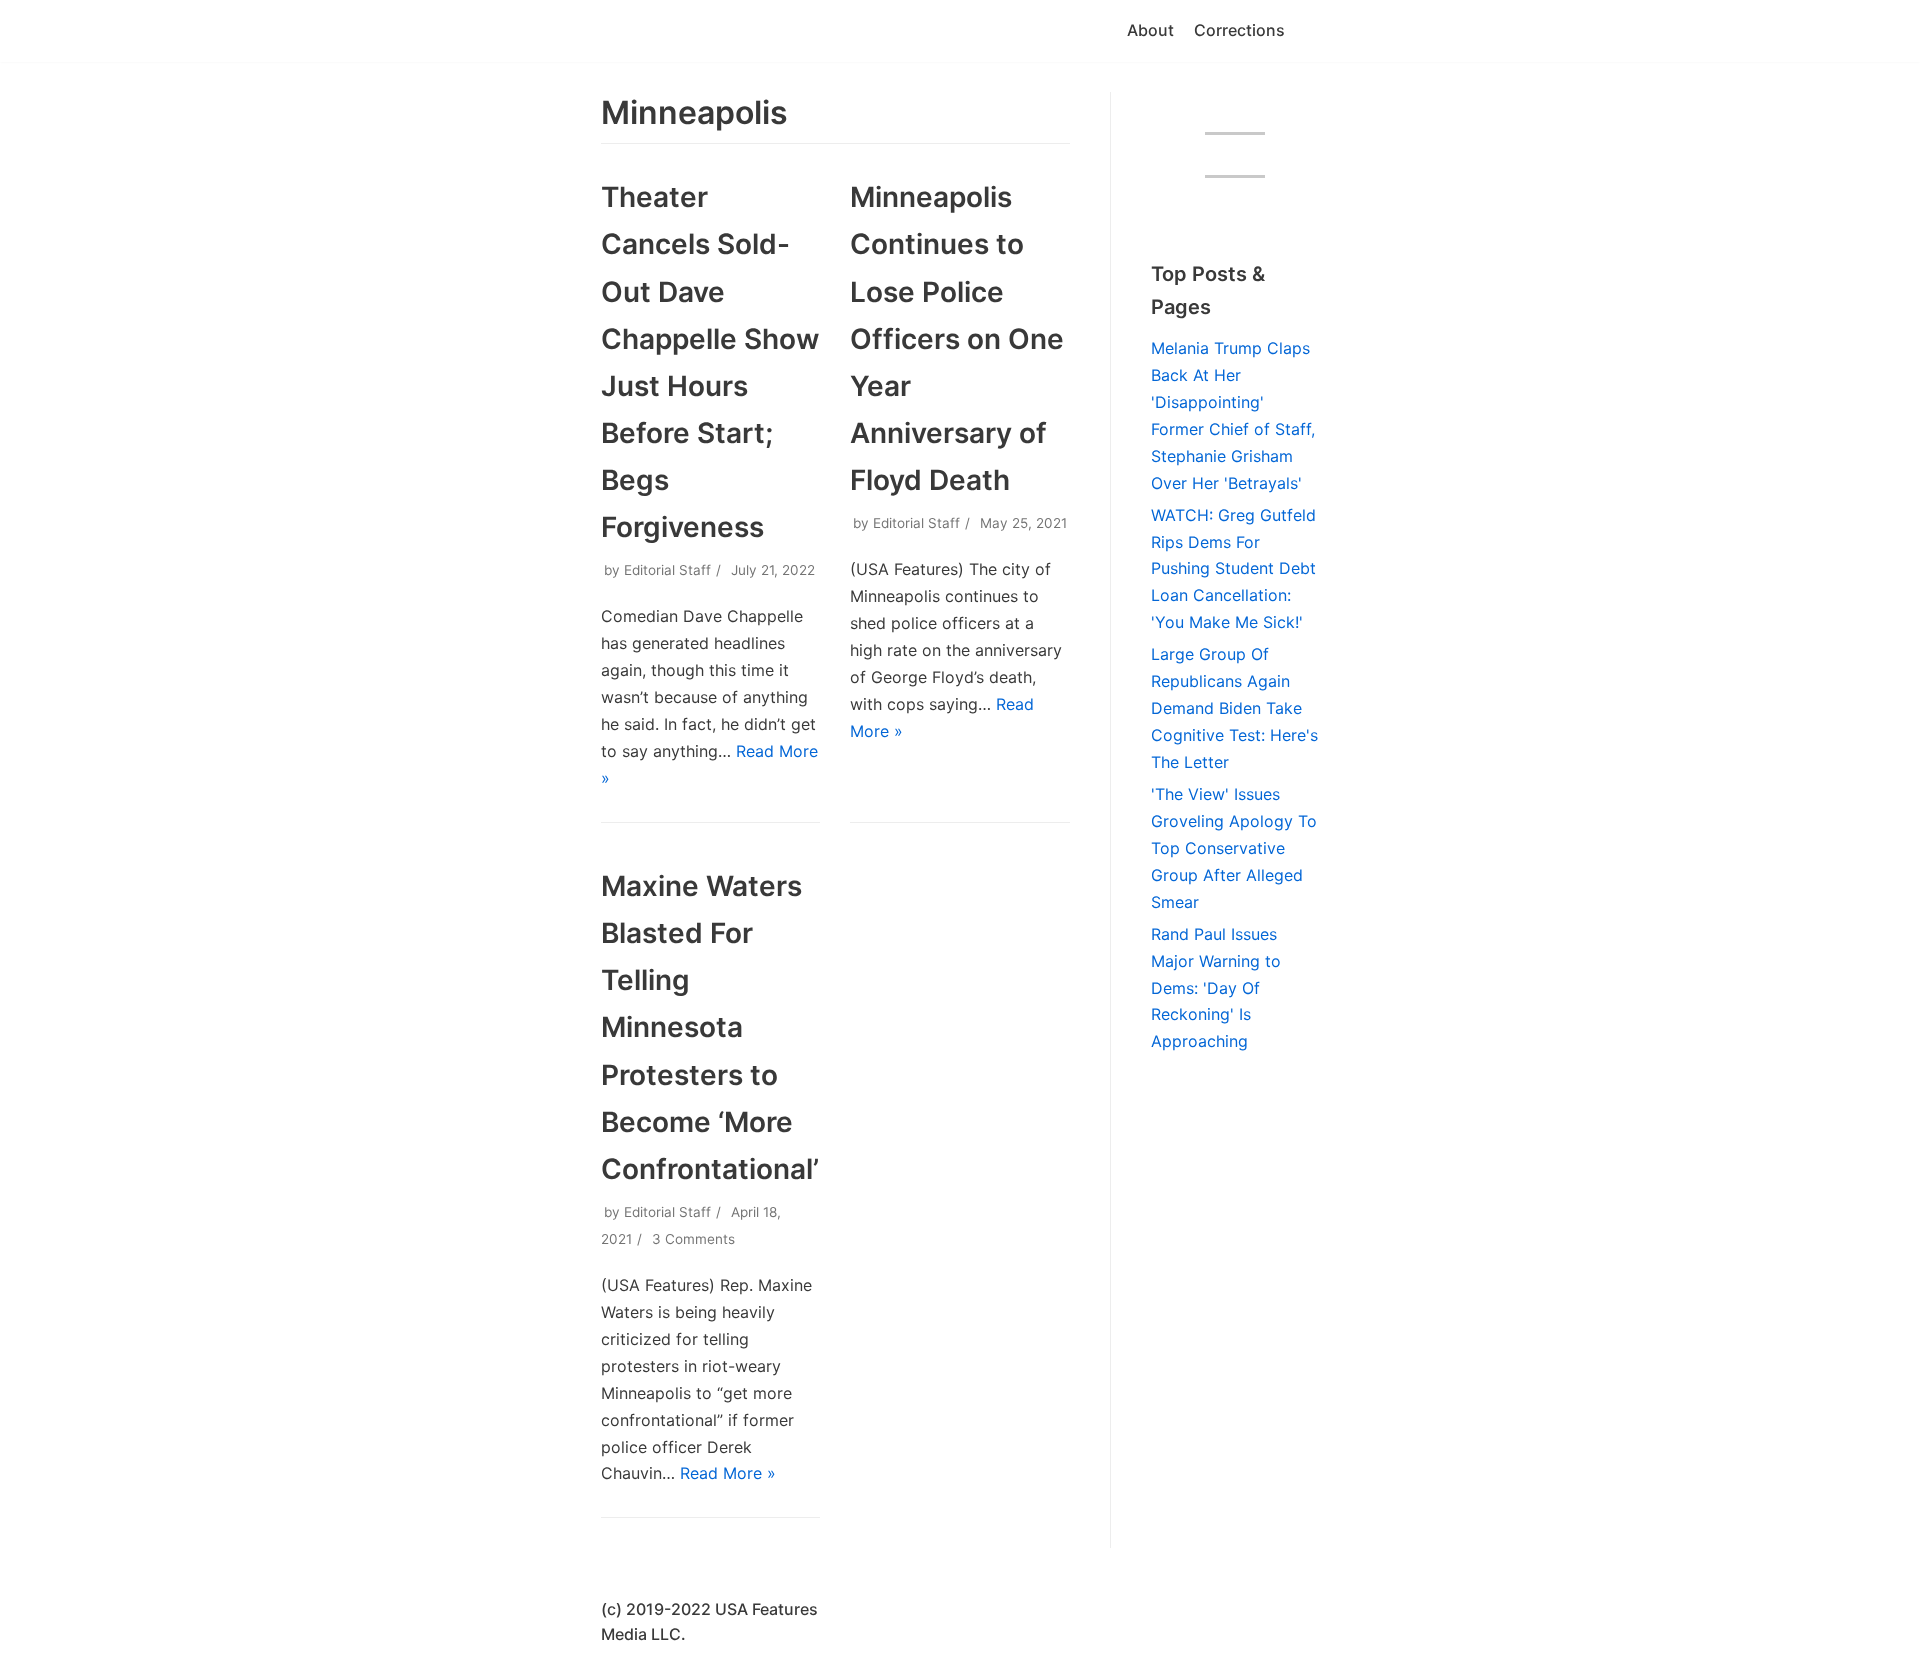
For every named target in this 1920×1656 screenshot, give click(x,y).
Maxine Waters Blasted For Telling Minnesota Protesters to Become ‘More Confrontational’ (710, 1027)
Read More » (728, 1473)
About (1150, 30)
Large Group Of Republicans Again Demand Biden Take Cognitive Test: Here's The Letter (1234, 708)
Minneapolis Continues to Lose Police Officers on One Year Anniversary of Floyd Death (957, 338)
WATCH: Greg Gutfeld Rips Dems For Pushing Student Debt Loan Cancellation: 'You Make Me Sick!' (1233, 569)
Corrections (1239, 30)
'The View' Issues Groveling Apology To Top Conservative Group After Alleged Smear (1234, 848)
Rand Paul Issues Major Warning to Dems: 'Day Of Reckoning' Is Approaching (1216, 988)
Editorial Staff (667, 570)
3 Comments (693, 1239)
